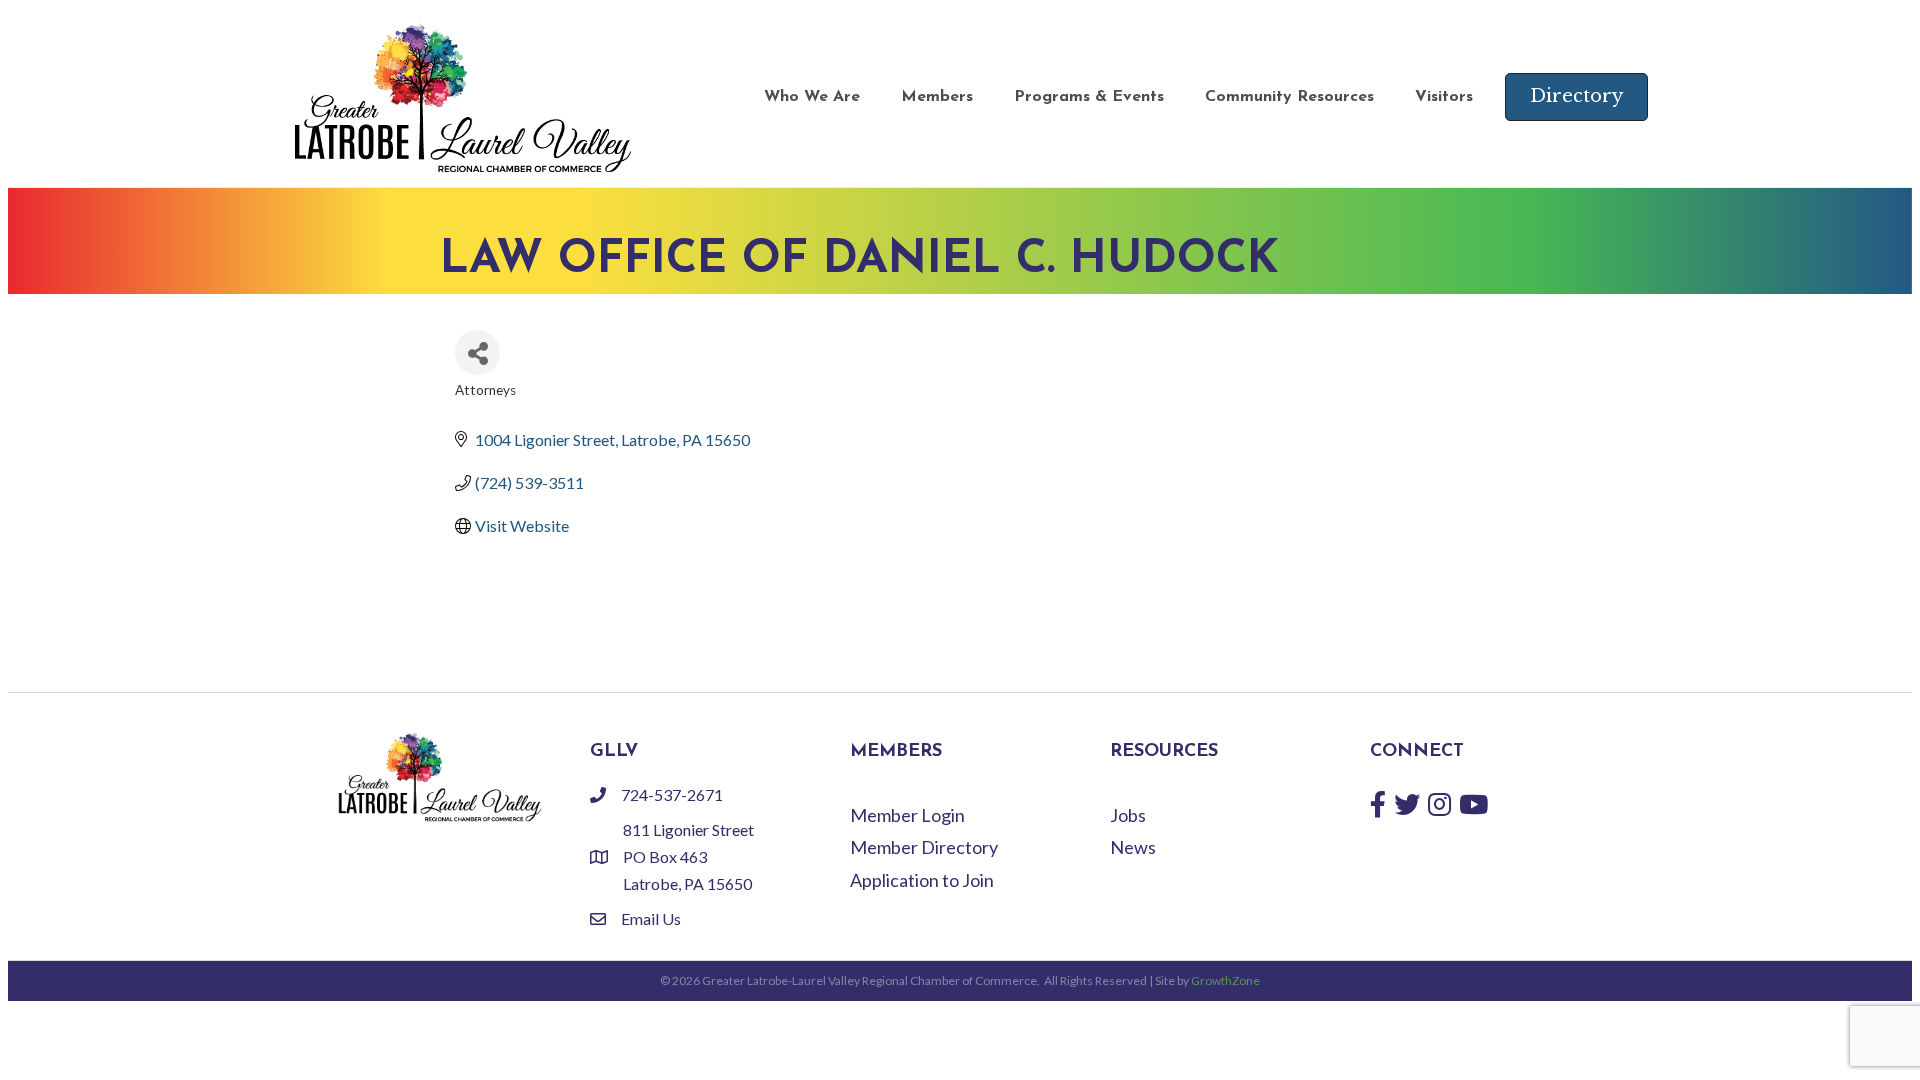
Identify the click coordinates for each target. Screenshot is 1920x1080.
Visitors (1444, 97)
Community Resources (1289, 97)
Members (937, 97)
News (1133, 847)
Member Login (907, 815)
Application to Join (922, 880)
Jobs (1128, 815)
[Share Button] (477, 352)
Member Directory (924, 847)
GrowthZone (1225, 980)
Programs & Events (1089, 97)
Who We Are (812, 97)
